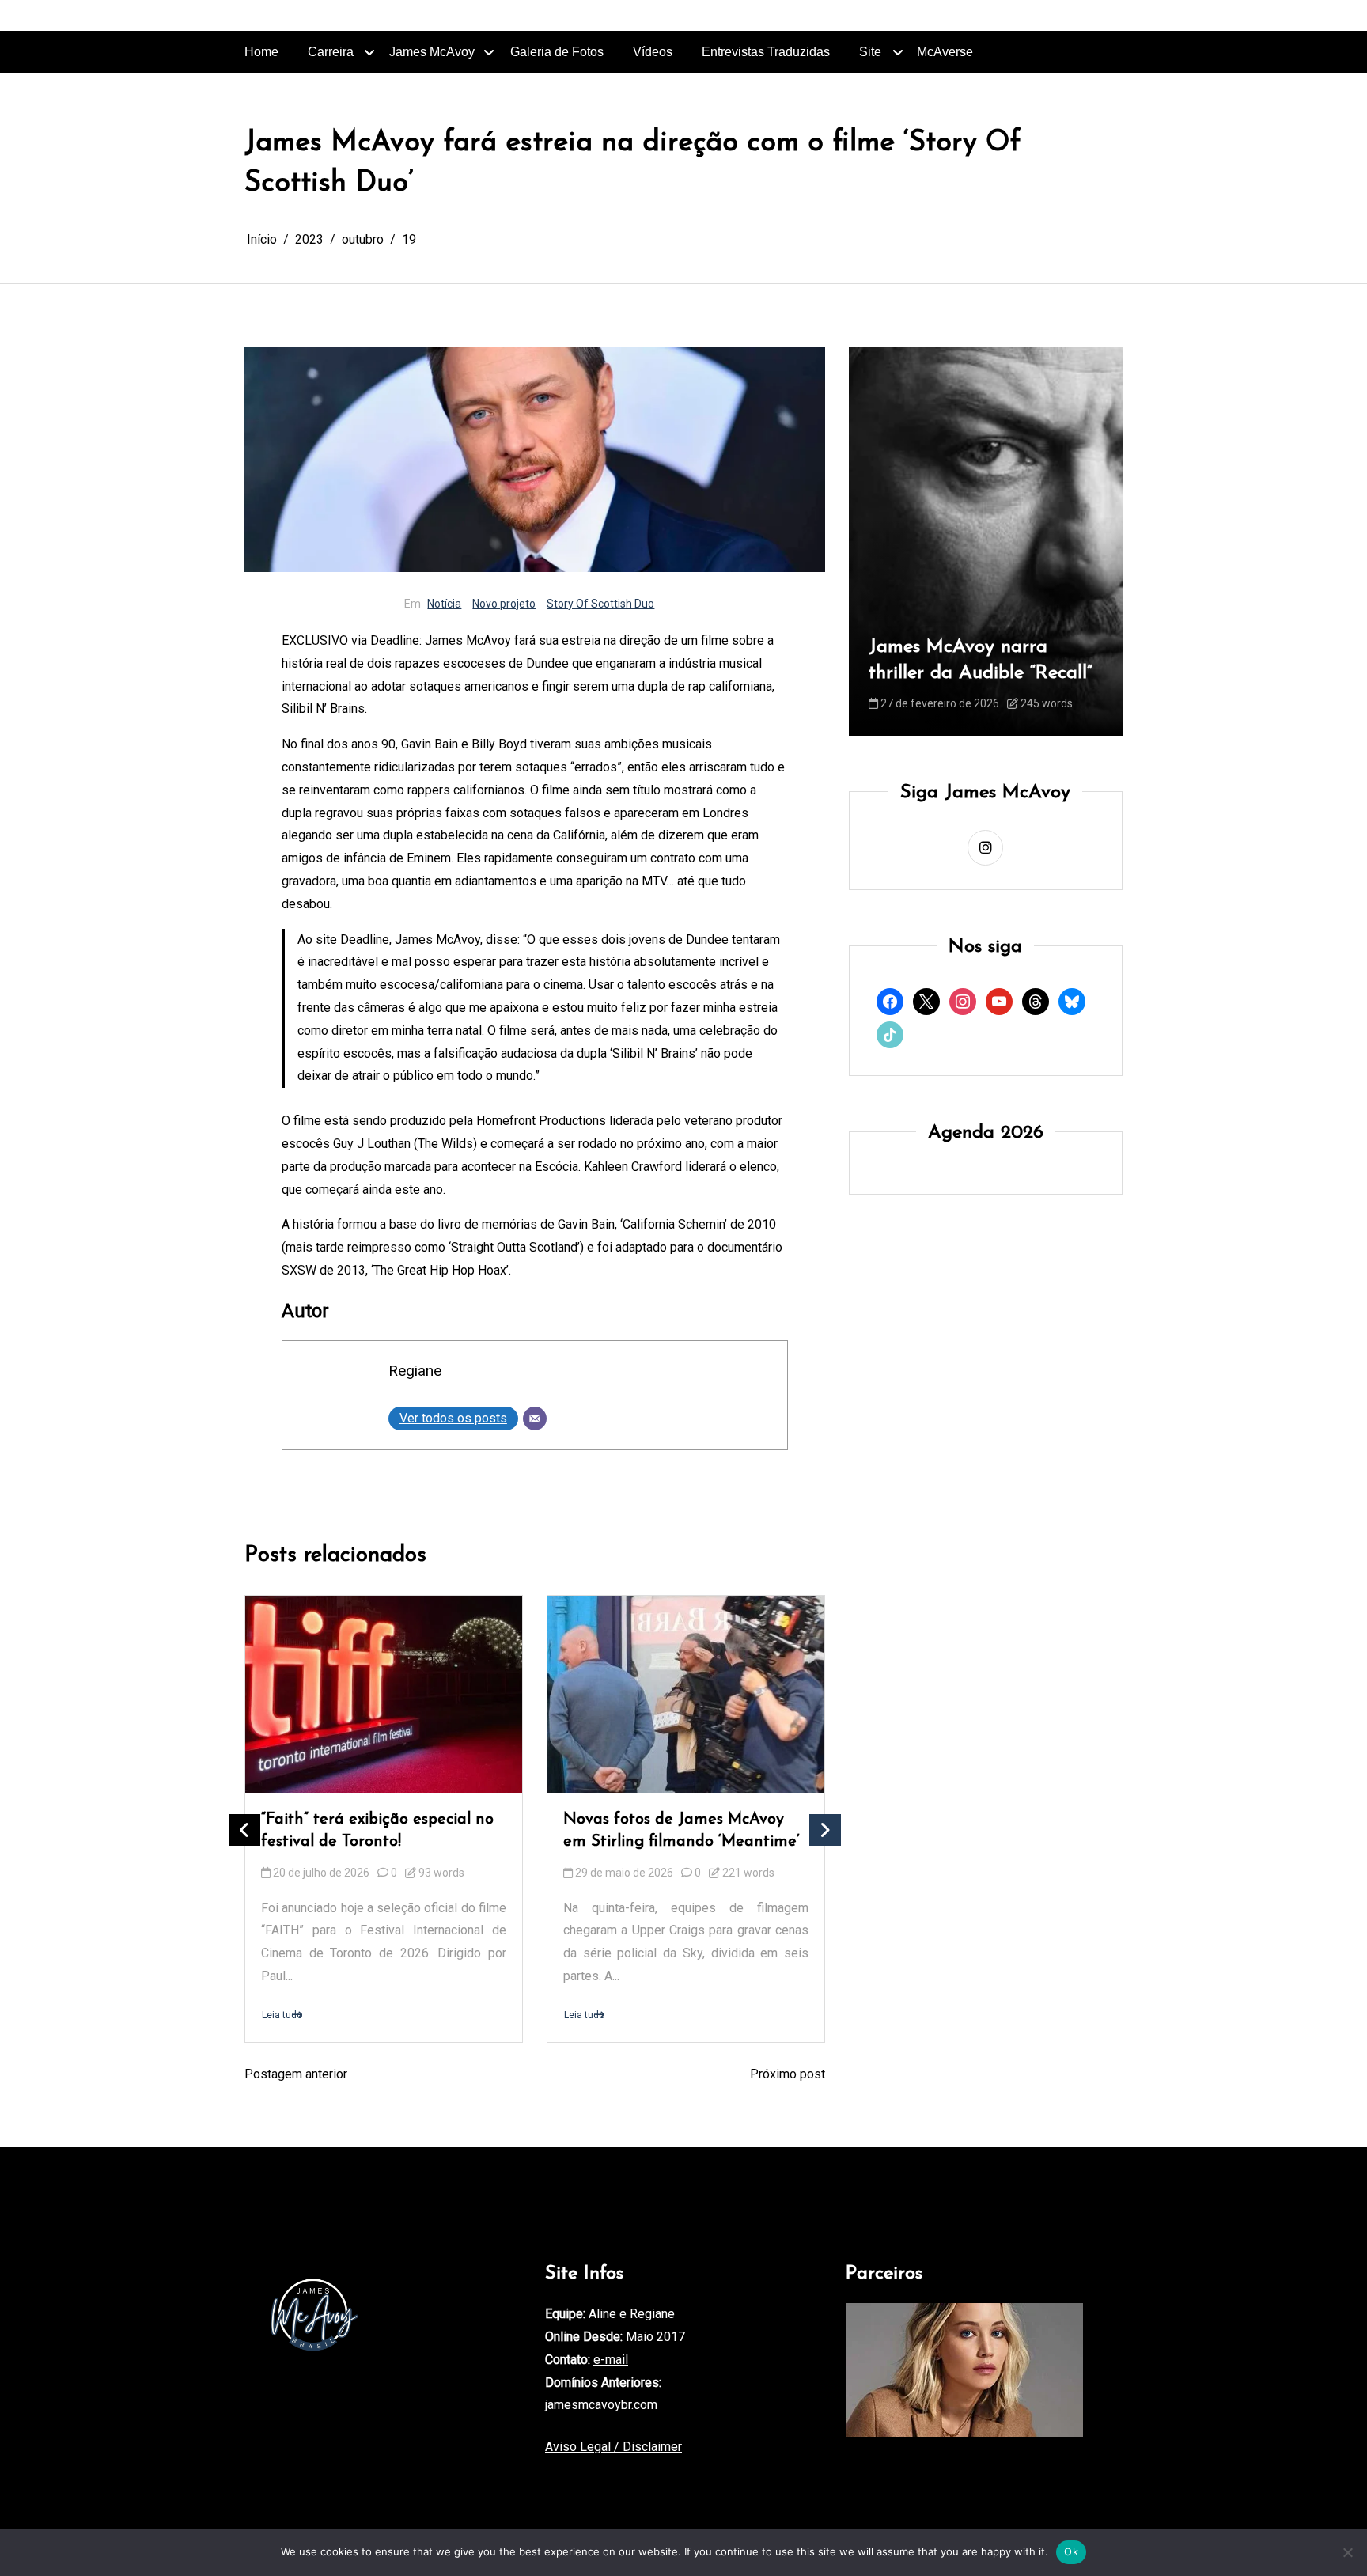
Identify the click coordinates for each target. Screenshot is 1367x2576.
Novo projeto (504, 604)
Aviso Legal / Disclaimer (613, 2447)
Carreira (331, 52)
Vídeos (653, 52)
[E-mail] (535, 1419)
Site (870, 52)
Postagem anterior (296, 2074)
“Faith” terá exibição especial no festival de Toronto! (377, 1831)
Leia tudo (282, 2015)
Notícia (444, 604)
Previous (244, 1830)
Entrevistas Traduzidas (766, 52)
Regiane (415, 1371)
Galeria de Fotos (557, 52)
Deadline (395, 640)
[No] (1347, 2552)
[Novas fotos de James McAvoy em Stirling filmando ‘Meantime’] (686, 1694)
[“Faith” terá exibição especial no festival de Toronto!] (384, 1694)
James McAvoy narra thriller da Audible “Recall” (939, 661)
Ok (1071, 2551)
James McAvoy (432, 52)
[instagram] (985, 849)
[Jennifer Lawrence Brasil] (964, 2370)
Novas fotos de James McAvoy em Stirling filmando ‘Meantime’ (682, 1831)
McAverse (945, 52)
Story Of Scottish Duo (600, 604)
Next (825, 1830)
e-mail (611, 2360)
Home (261, 52)
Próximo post (788, 2074)
